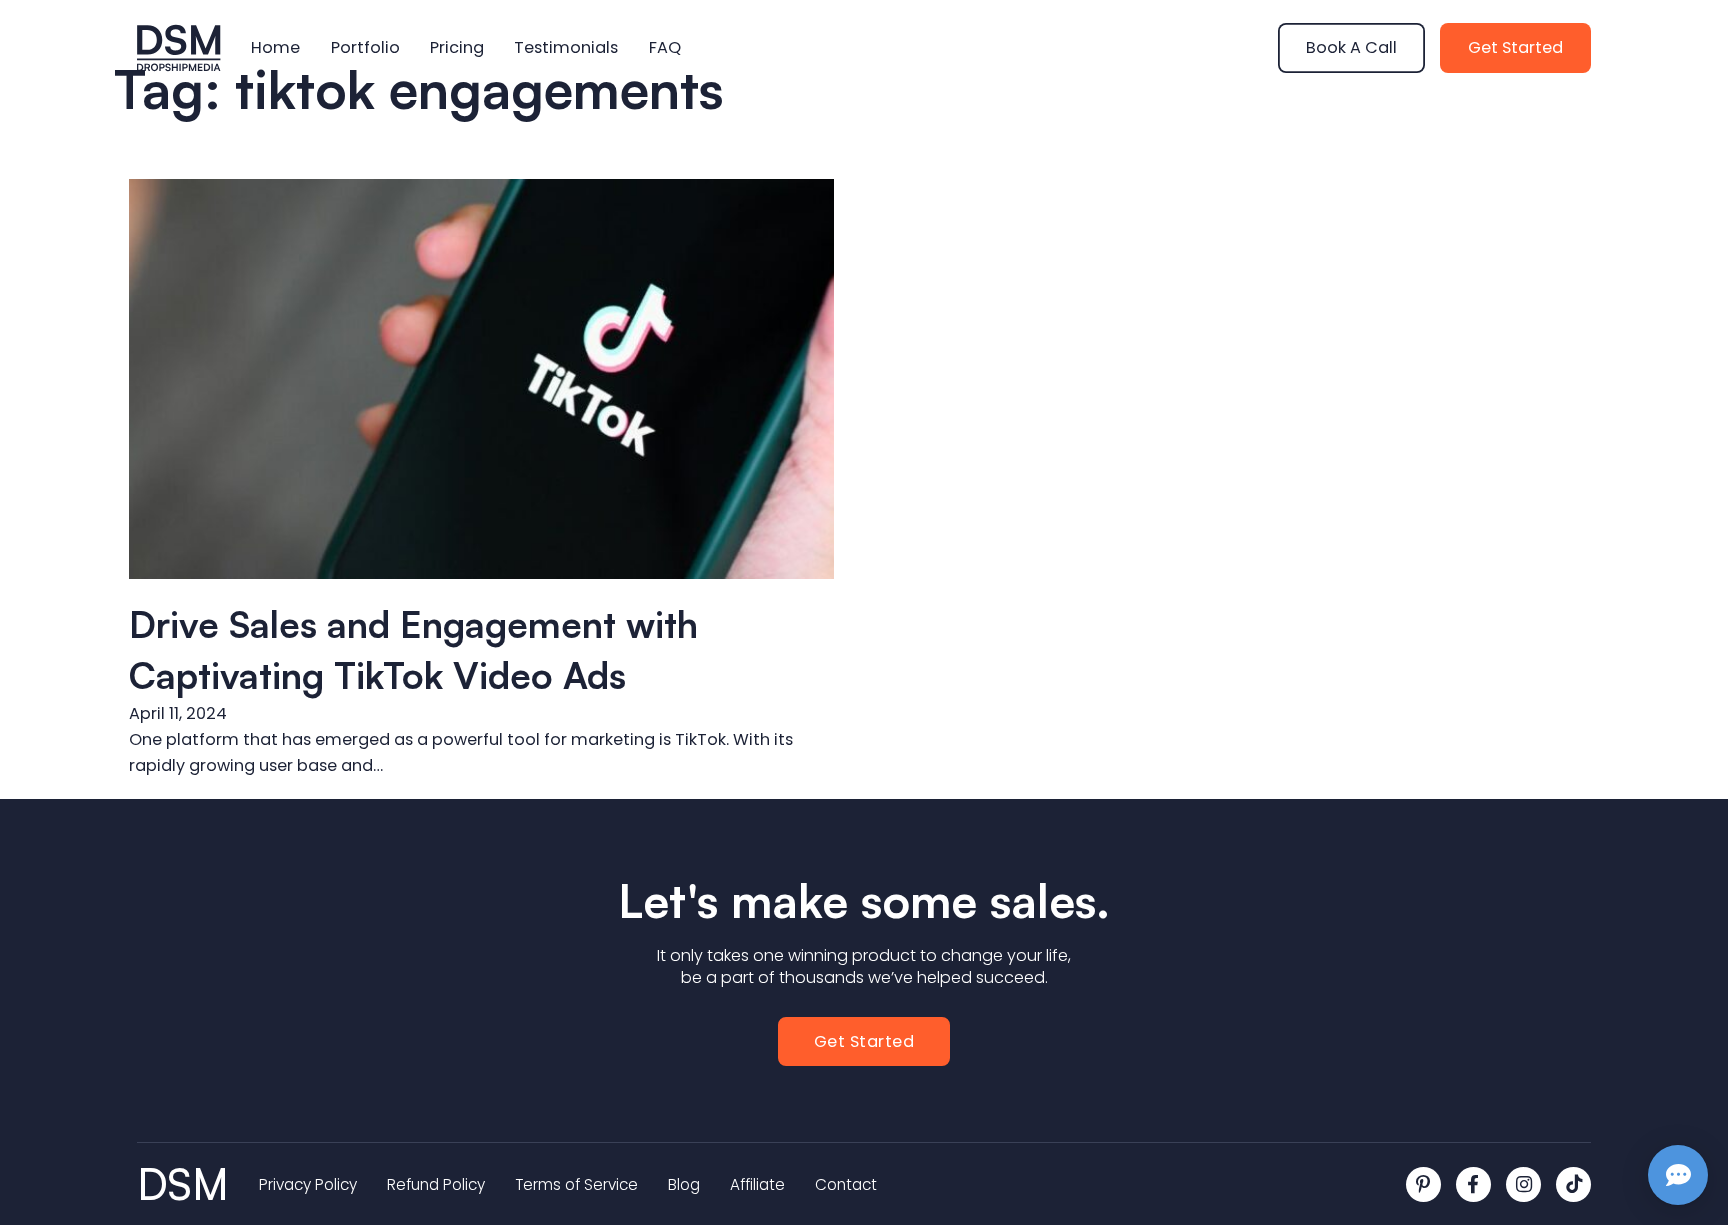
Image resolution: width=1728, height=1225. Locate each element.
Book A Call (1351, 47)
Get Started (1515, 47)
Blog (684, 1184)
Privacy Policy (308, 1184)
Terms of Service (576, 1184)
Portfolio (365, 48)
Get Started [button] (864, 1041)
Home (275, 48)
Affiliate (757, 1184)
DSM (183, 1184)
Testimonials (566, 48)
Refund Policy (436, 1184)
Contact (846, 1184)
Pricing (457, 48)
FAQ (665, 48)
